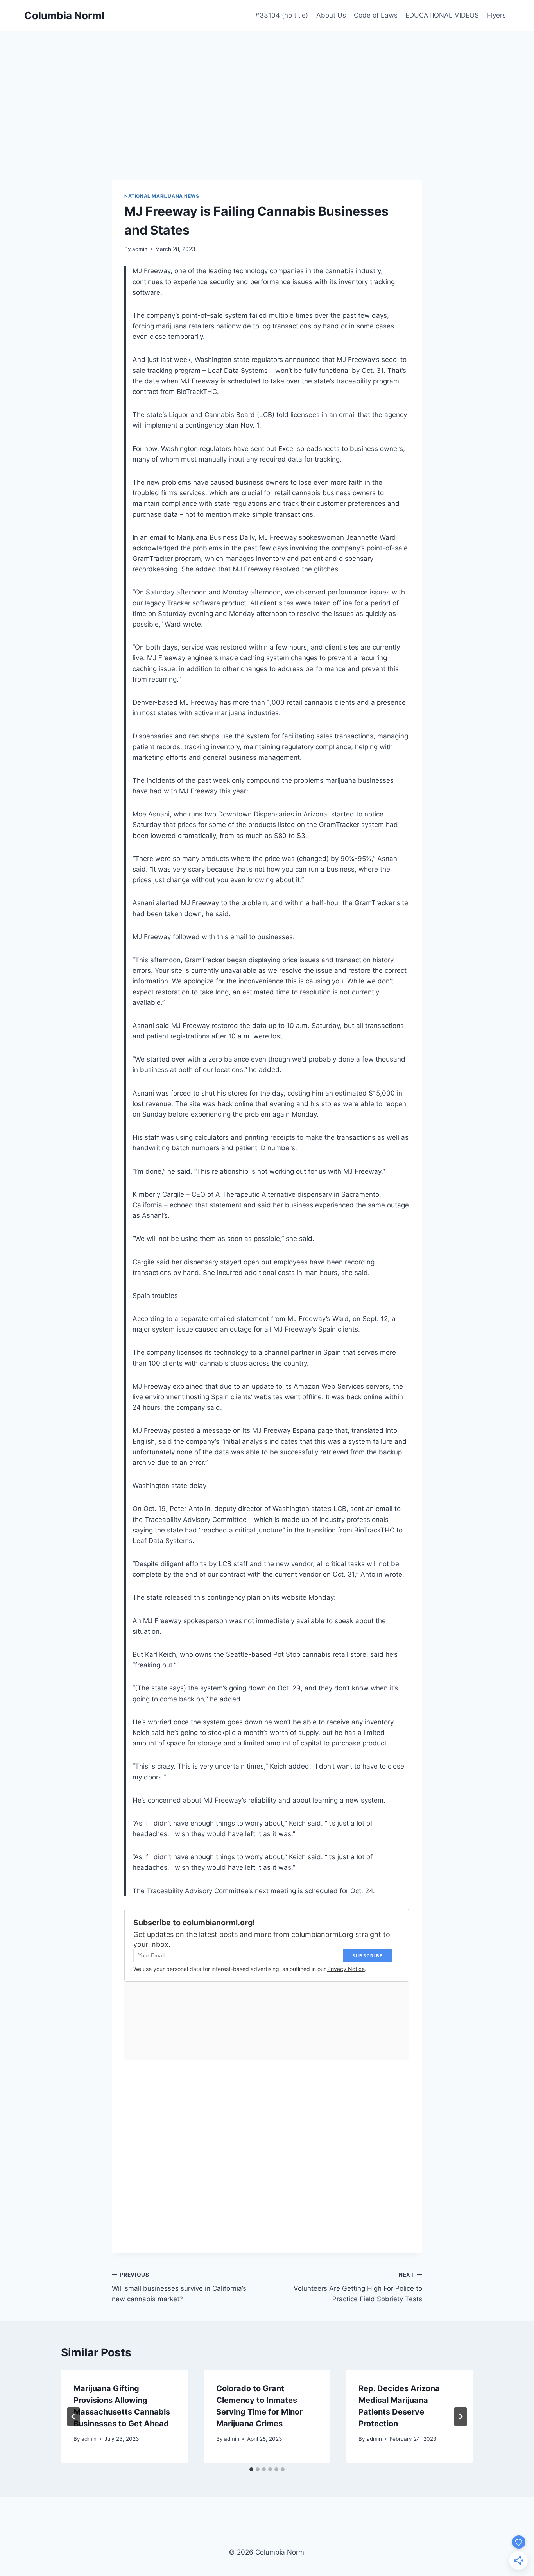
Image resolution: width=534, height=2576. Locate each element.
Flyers (496, 15)
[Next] (461, 2417)
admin (140, 249)
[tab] (251, 2469)
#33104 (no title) (282, 15)
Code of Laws (376, 15)
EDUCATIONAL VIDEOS (442, 15)
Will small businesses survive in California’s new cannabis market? (179, 2287)
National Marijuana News (162, 196)
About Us (331, 15)
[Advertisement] (267, 90)
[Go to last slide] (73, 2417)
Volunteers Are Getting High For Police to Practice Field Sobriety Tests (358, 2287)
